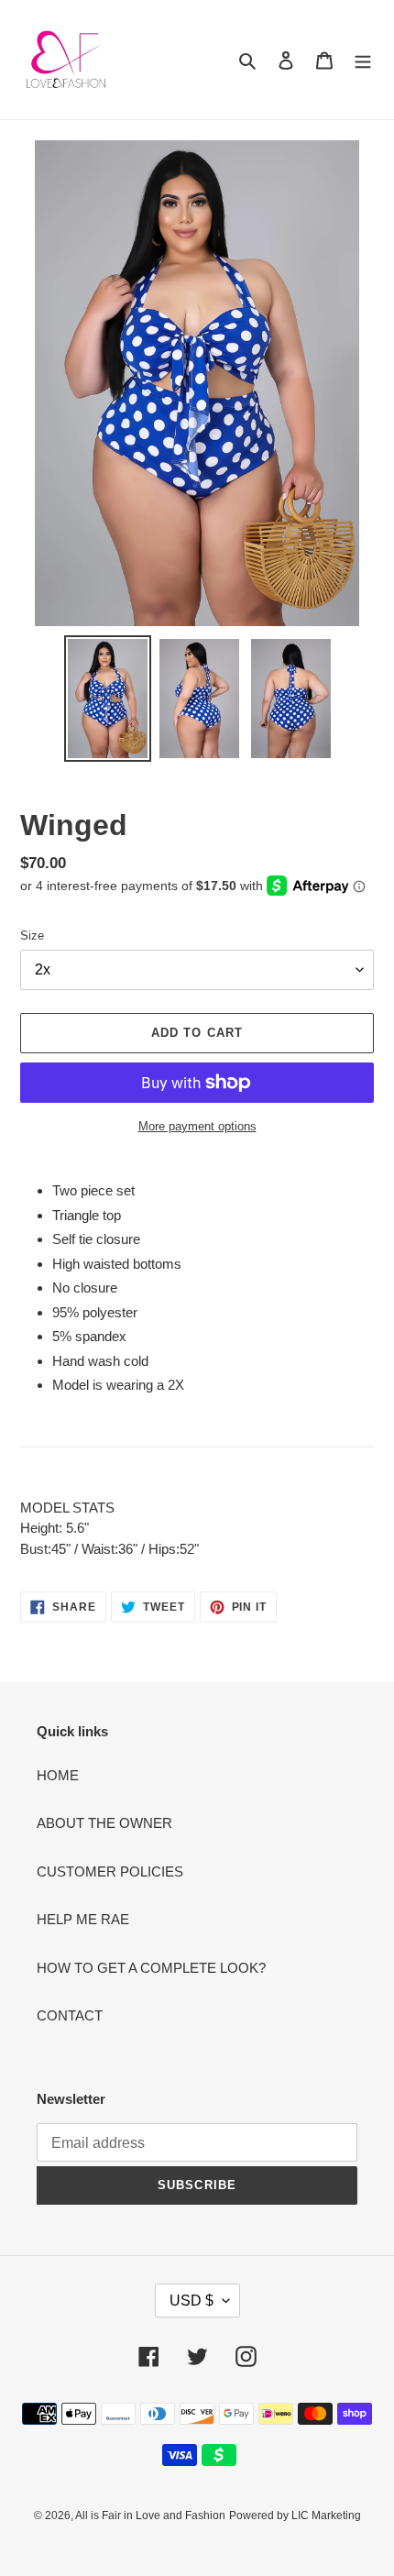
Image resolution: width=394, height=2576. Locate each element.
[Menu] (363, 60)
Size (32, 936)
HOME (58, 1775)
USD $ (192, 2301)
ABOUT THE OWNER (104, 1823)
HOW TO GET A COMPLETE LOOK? (151, 1968)
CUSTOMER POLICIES (110, 1871)
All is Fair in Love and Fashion (150, 2515)
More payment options (197, 1126)
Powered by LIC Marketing (295, 2515)
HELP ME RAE (83, 1919)
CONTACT (70, 2015)
